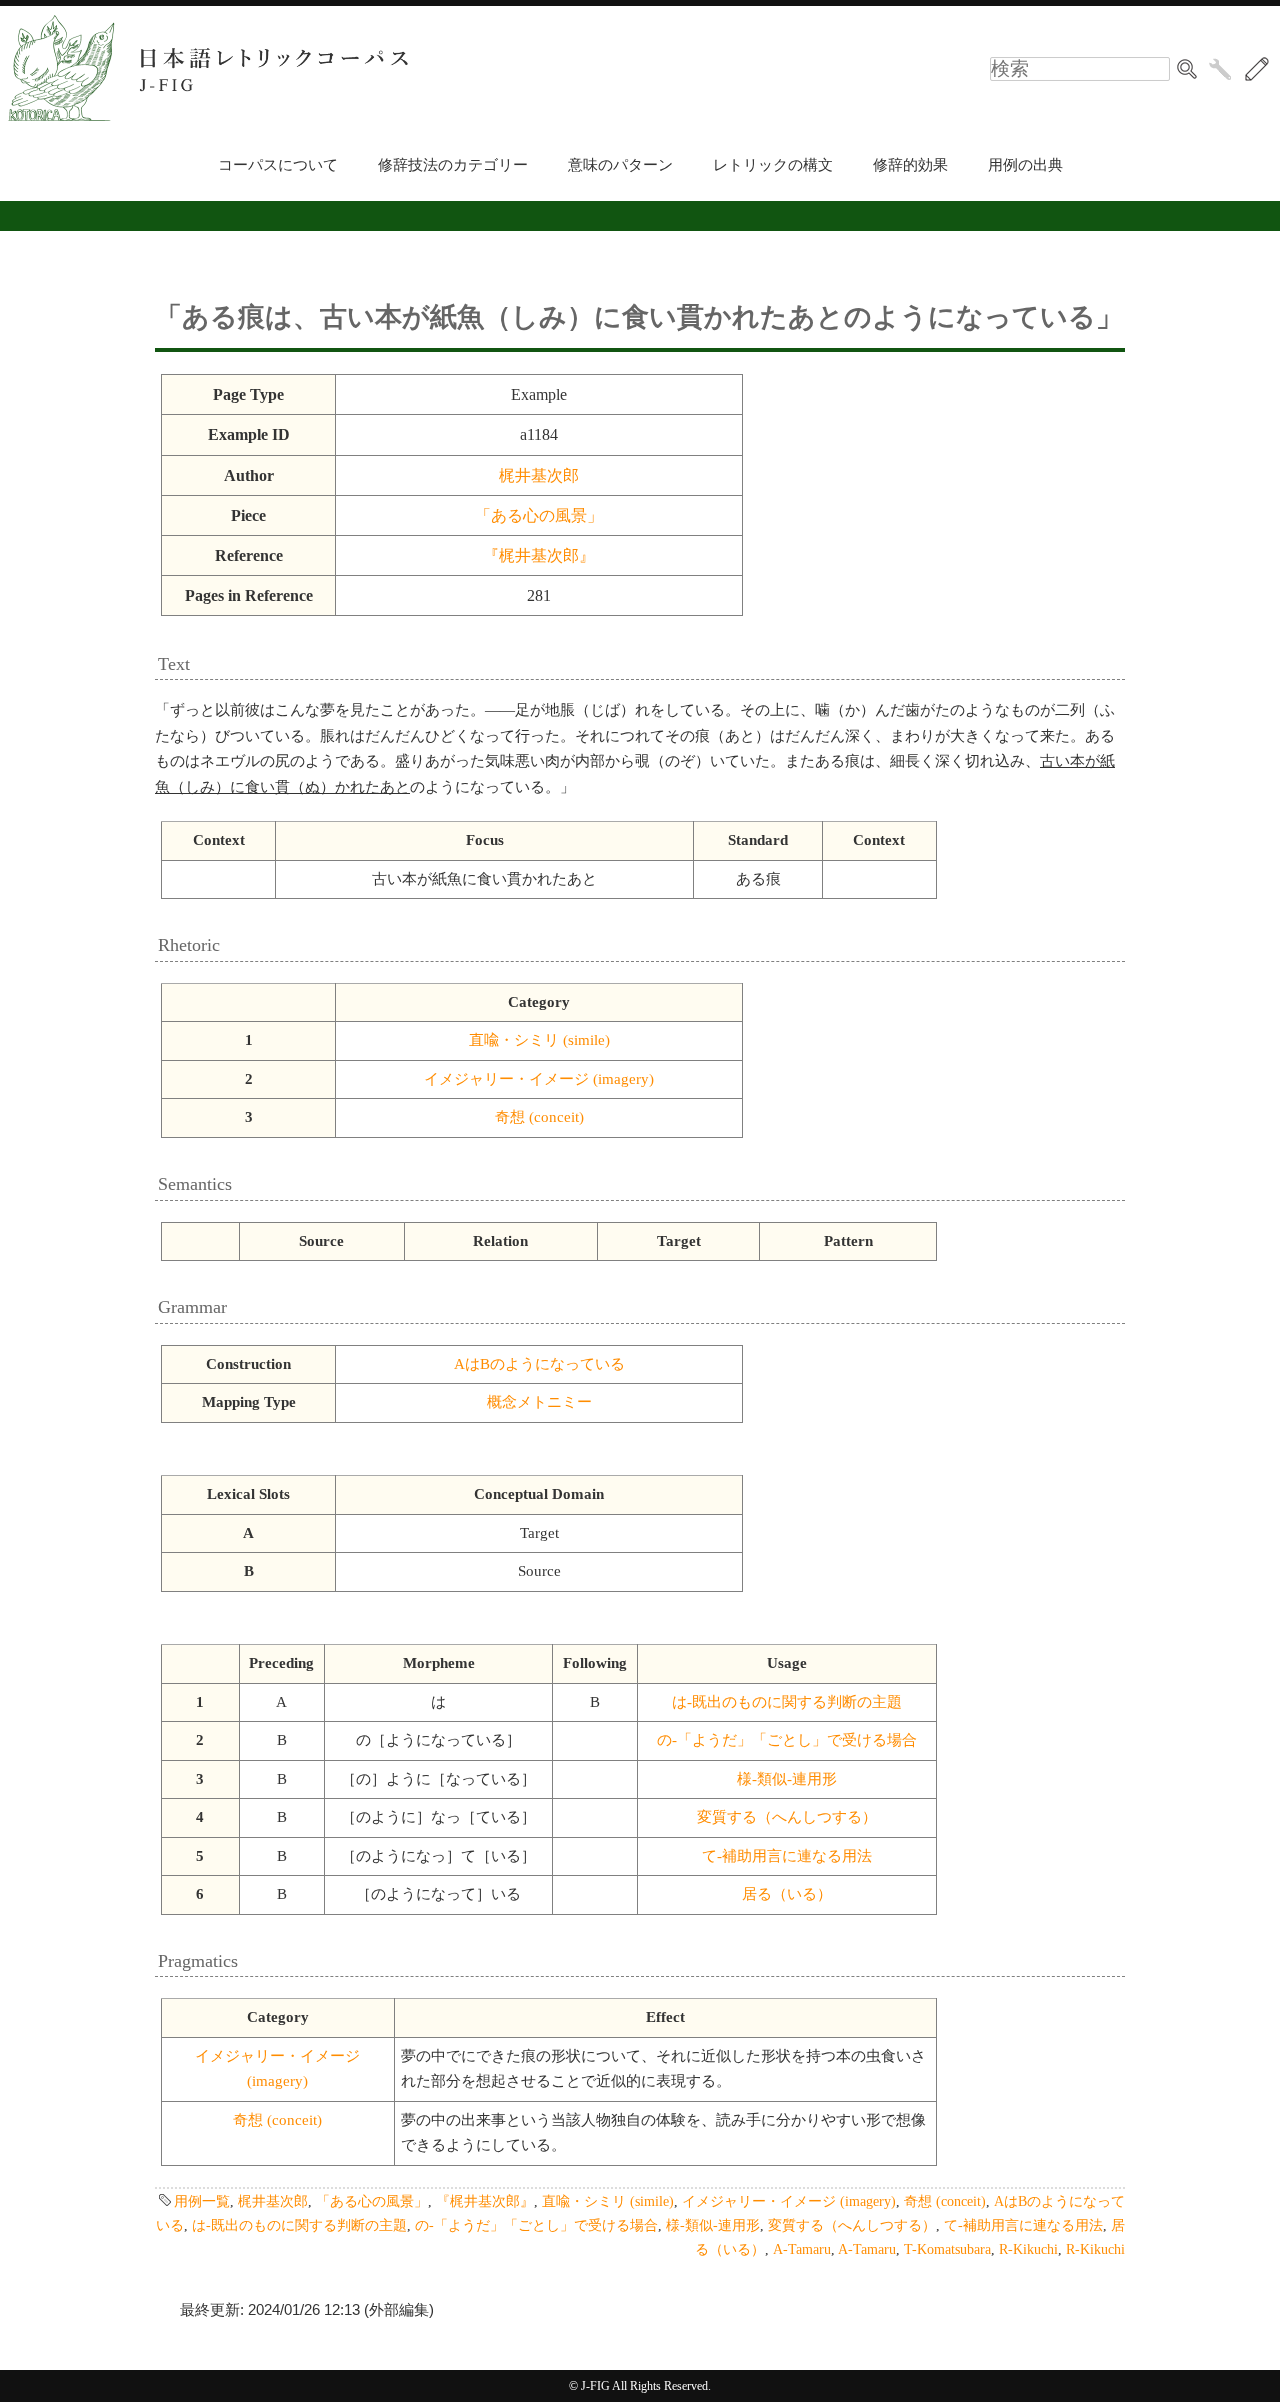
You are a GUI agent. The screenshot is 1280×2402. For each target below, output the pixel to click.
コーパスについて (278, 165)
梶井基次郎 (539, 475)
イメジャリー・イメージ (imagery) (539, 1079)
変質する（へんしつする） (787, 1817)
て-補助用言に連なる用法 (787, 1856)
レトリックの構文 (773, 165)
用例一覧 (202, 2201)
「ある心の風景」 (539, 515)
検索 (1187, 69)
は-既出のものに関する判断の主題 (787, 1702)
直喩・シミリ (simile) (539, 1040)
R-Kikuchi (1028, 2249)
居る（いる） (787, 1894)
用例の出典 (1025, 165)
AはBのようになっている (539, 1364)
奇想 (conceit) (539, 1117)
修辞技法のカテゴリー (453, 165)
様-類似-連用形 (787, 1779)
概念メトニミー (539, 1402)
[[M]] (1257, 69)
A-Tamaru (802, 2249)
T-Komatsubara (947, 2249)
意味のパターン (620, 165)
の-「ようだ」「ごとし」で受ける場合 (787, 1740)
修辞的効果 (910, 165)
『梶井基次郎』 (539, 555)
